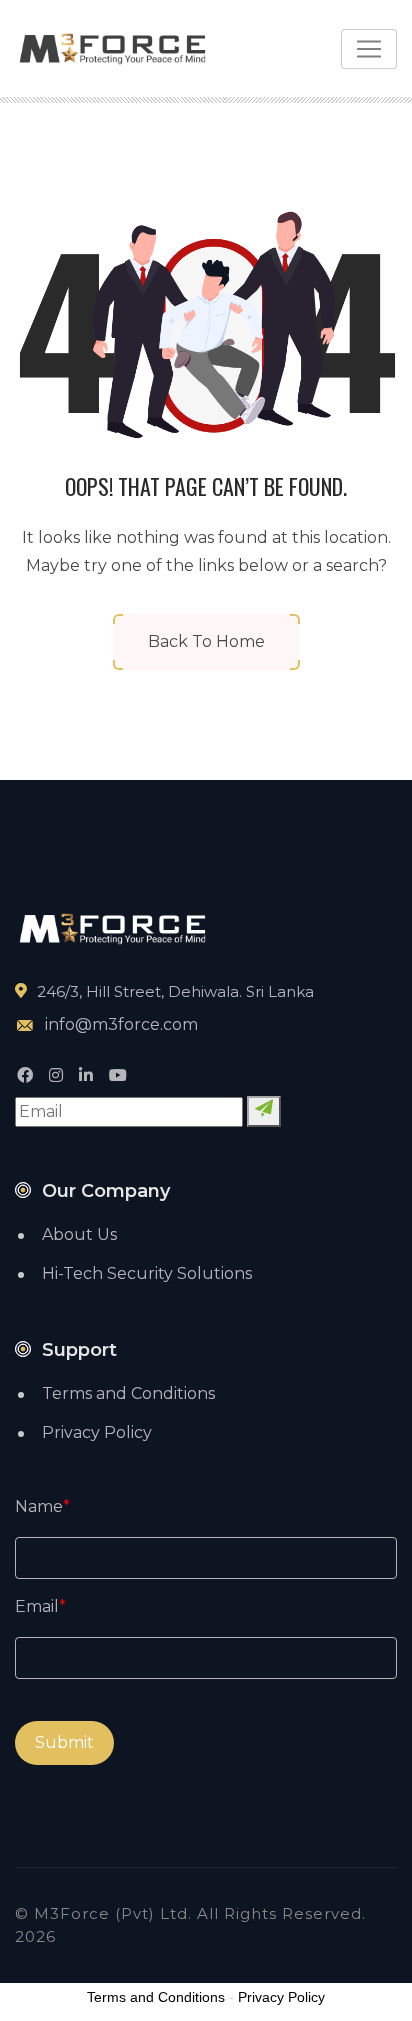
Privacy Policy (97, 1432)
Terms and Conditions (128, 1393)
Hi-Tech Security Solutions (147, 1273)
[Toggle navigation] (369, 49)
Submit (64, 1742)
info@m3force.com (121, 1024)
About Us (79, 1234)
